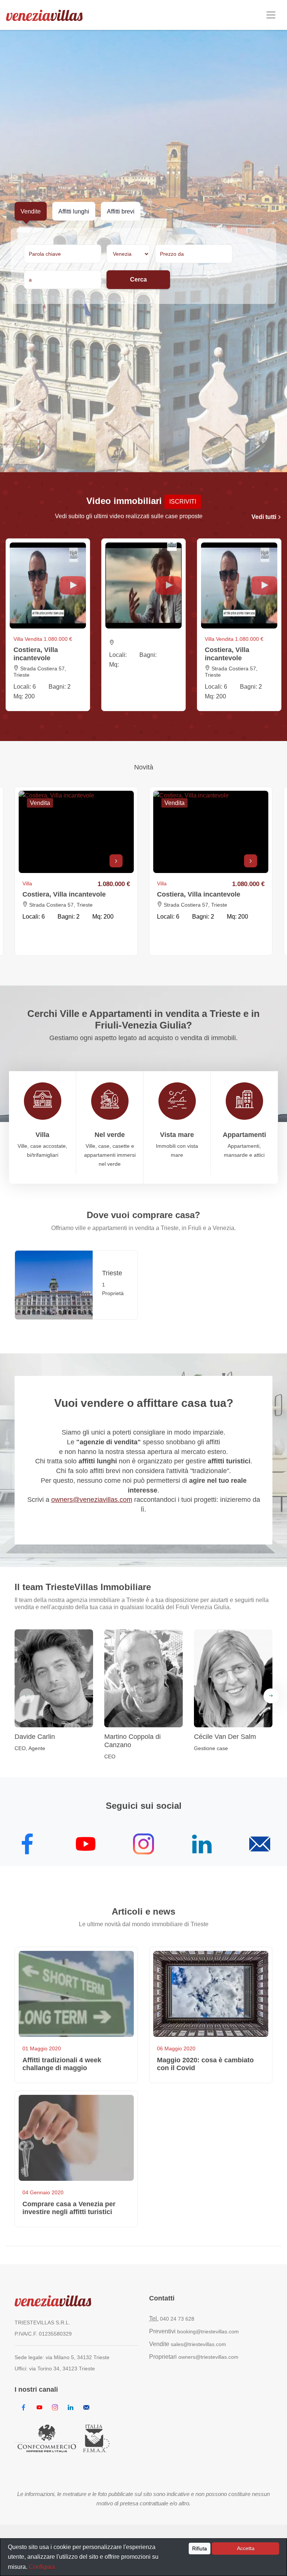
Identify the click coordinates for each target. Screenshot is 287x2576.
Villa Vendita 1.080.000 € (43, 639)
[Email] (260, 1847)
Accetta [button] (246, 2548)
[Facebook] (27, 1847)
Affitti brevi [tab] (121, 211)
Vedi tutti (265, 517)
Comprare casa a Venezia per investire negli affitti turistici (69, 2208)
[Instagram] (143, 1847)
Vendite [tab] (31, 211)
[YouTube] (86, 1847)
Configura (42, 2567)
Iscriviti (183, 502)
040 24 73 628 (177, 2319)
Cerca (138, 279)
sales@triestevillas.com (198, 2344)
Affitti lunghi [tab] (74, 211)
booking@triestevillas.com (208, 2331)
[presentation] (27, 1696)
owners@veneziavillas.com (92, 1500)
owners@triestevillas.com (208, 2357)
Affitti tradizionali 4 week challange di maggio (62, 2064)
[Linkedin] (202, 1847)
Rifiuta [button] (200, 2548)
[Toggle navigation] (271, 15)
